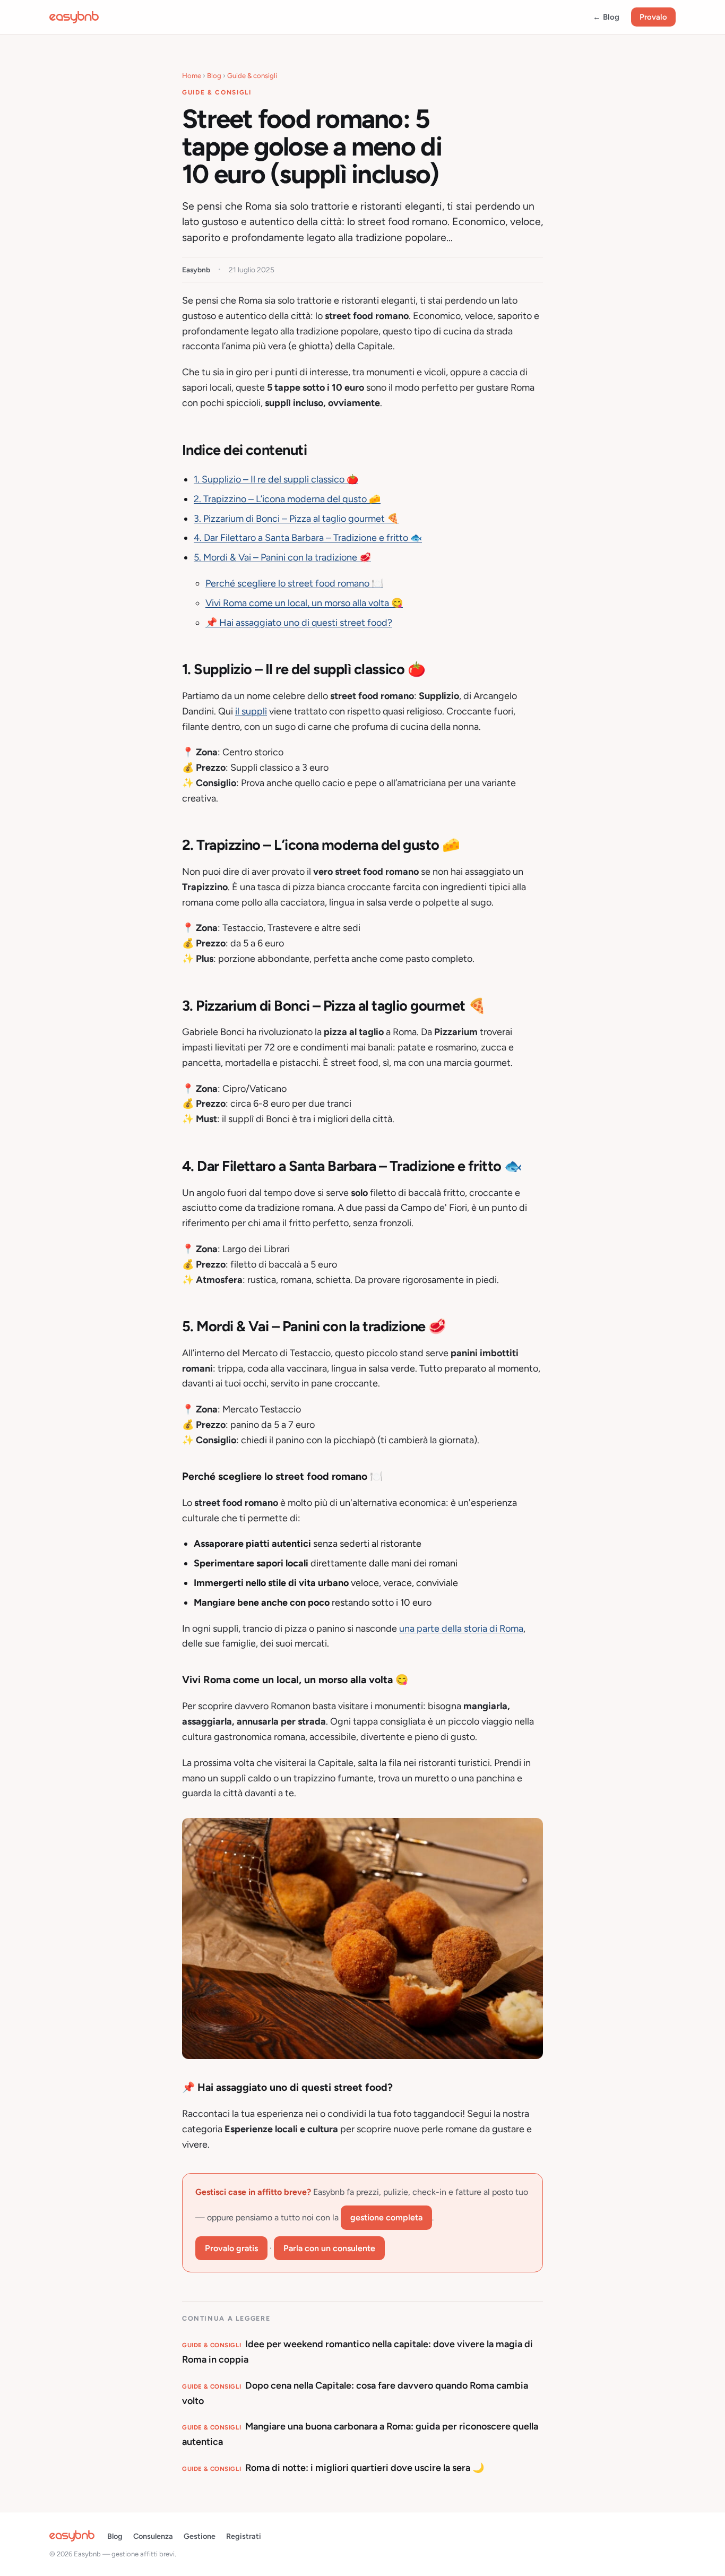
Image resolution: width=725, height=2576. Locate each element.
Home (192, 76)
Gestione (200, 2536)
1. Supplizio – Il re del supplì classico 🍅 (276, 479)
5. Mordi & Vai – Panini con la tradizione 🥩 (282, 557)
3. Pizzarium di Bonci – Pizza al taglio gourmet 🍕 (296, 519)
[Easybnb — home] (74, 17)
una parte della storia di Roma (461, 1629)
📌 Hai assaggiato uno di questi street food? (299, 623)
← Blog (606, 17)
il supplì (251, 711)
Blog (214, 76)
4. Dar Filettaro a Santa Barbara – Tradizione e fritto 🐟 (308, 538)
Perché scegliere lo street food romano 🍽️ (294, 583)
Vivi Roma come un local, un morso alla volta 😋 (304, 603)
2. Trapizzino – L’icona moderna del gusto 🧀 (287, 499)
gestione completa (386, 2217)
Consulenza (153, 2536)
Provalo (653, 17)
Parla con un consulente (329, 2248)
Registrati (244, 2536)
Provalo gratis (231, 2248)
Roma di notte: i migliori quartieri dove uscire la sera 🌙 (333, 2468)
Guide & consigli (252, 76)
